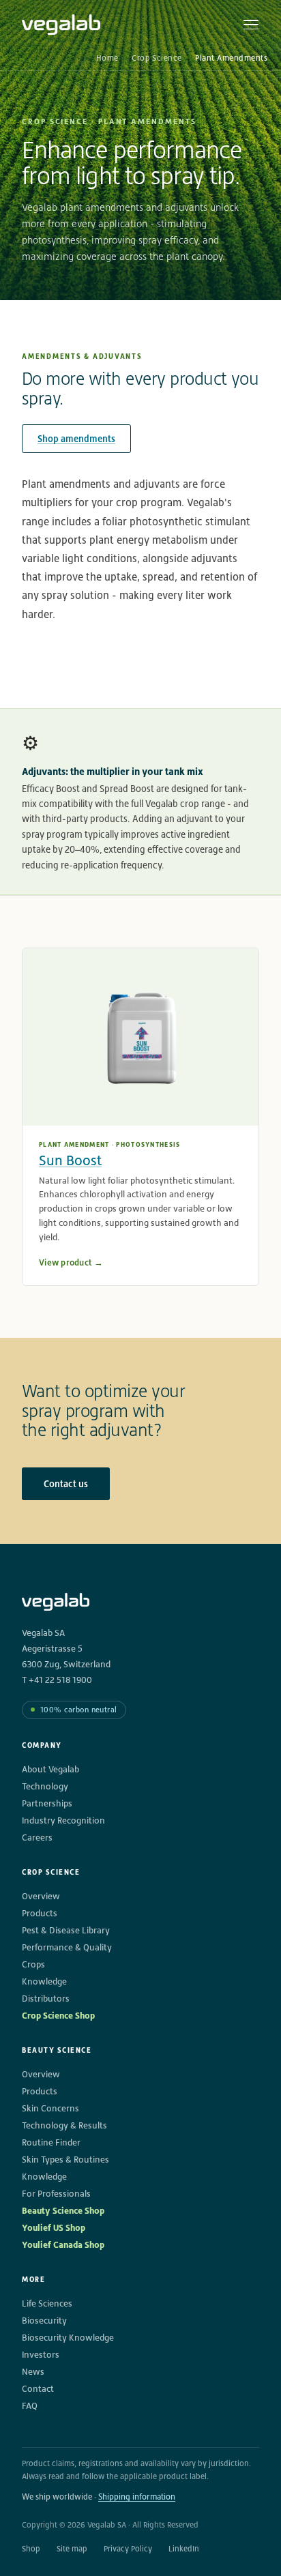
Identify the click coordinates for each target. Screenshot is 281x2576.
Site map (72, 2549)
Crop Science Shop (58, 2016)
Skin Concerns (50, 2108)
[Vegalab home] (61, 25)
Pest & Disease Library (66, 1930)
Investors (41, 2355)
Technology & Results (64, 2125)
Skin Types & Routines (65, 2160)
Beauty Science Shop (63, 2211)
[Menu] (251, 25)
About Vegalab (50, 1769)
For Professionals (56, 2194)
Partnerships (47, 1803)
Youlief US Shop (54, 2228)
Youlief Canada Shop (63, 2245)
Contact (38, 2389)
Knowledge (44, 1981)
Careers (37, 1838)
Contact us (66, 1484)
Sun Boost (70, 1160)
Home (107, 58)
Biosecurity (44, 2321)
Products (40, 1913)
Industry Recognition (63, 1820)
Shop (31, 2549)
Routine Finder (51, 2142)
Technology (45, 1786)
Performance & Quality (67, 1947)
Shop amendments (76, 439)
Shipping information (137, 2497)
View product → (71, 1262)
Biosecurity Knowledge (68, 2338)
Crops (33, 1964)
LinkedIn (184, 2549)
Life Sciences (47, 2303)
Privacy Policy (128, 2549)
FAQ (30, 2406)
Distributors (46, 1999)
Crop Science (157, 58)
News (33, 2372)
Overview (41, 1896)
